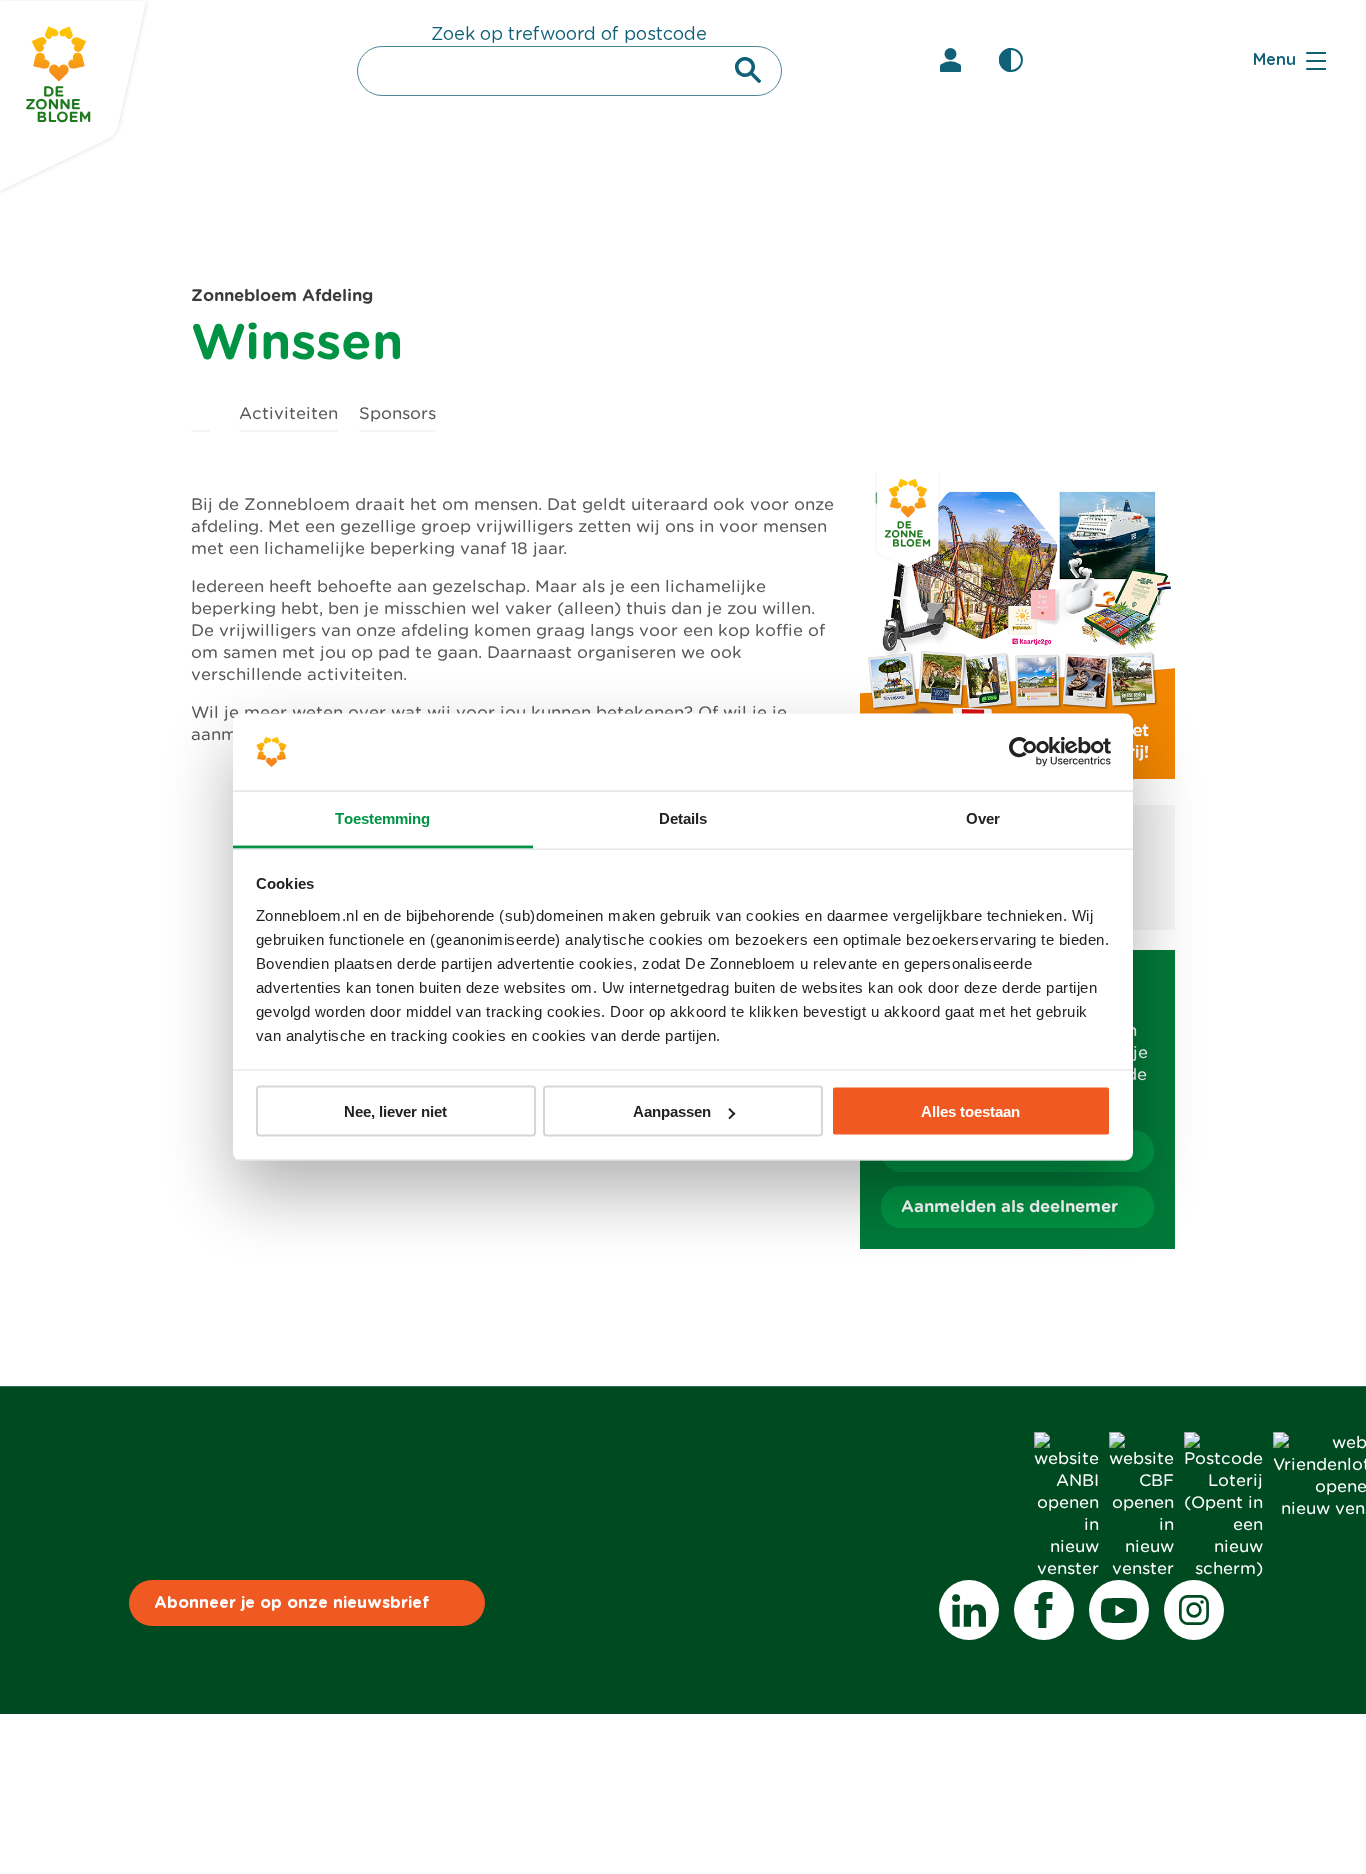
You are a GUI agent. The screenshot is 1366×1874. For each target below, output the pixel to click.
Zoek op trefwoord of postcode (569, 35)
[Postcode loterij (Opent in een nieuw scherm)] (1223, 1568)
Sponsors (397, 413)
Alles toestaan (970, 1111)
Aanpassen (672, 1111)
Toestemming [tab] (382, 817)
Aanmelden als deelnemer (1009, 1206)
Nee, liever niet (395, 1111)
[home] (200, 410)
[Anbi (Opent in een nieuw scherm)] (1066, 1568)
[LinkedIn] (969, 1610)
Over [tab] (983, 817)
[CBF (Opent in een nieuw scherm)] (1141, 1568)
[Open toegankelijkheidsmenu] (1011, 60)
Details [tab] (683, 817)
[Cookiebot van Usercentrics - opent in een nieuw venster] (1023, 752)
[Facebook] (1044, 1610)
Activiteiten (288, 413)
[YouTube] (1119, 1610)
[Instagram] (1194, 1610)
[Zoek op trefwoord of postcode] (748, 70)
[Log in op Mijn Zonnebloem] (951, 60)
